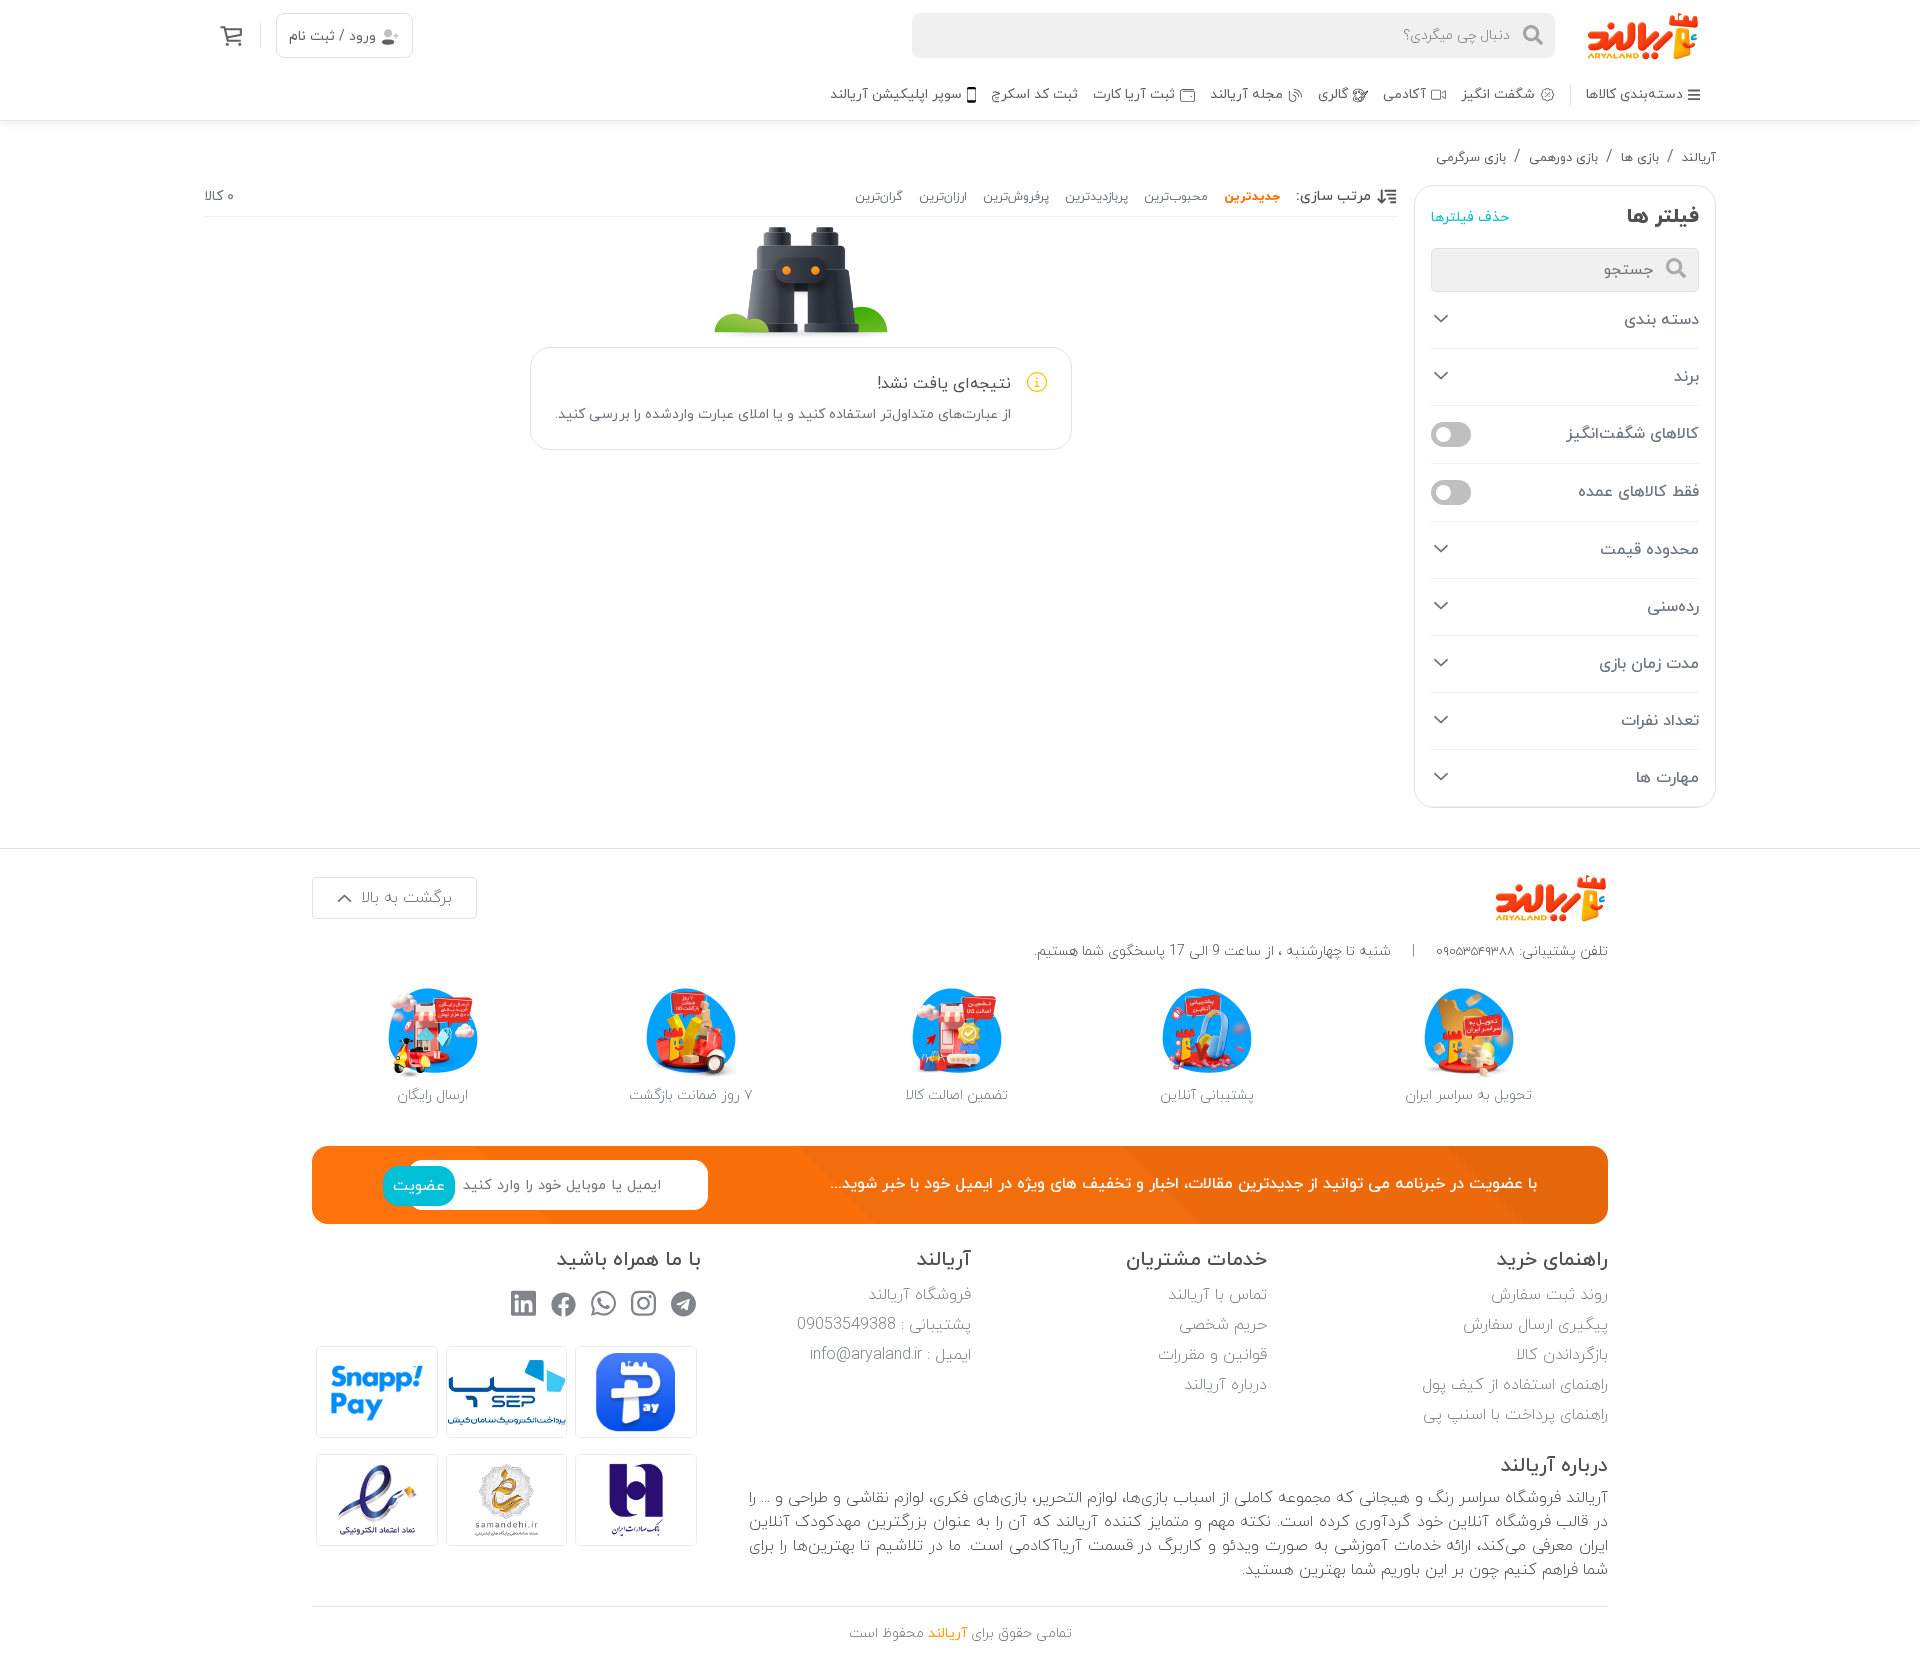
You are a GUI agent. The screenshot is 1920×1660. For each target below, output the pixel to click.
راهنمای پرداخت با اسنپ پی (1515, 1415)
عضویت (419, 1186)
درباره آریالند (1225, 1385)
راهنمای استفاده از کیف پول (1515, 1385)
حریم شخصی (1223, 1325)
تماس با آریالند (1217, 1295)
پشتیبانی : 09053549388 (884, 1325)
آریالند (1699, 158)
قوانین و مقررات (1212, 1355)
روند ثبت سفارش (1549, 1295)
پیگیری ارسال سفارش (1535, 1325)
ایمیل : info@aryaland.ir (890, 1355)
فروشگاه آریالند (919, 1295)
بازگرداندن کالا (1562, 1355)
